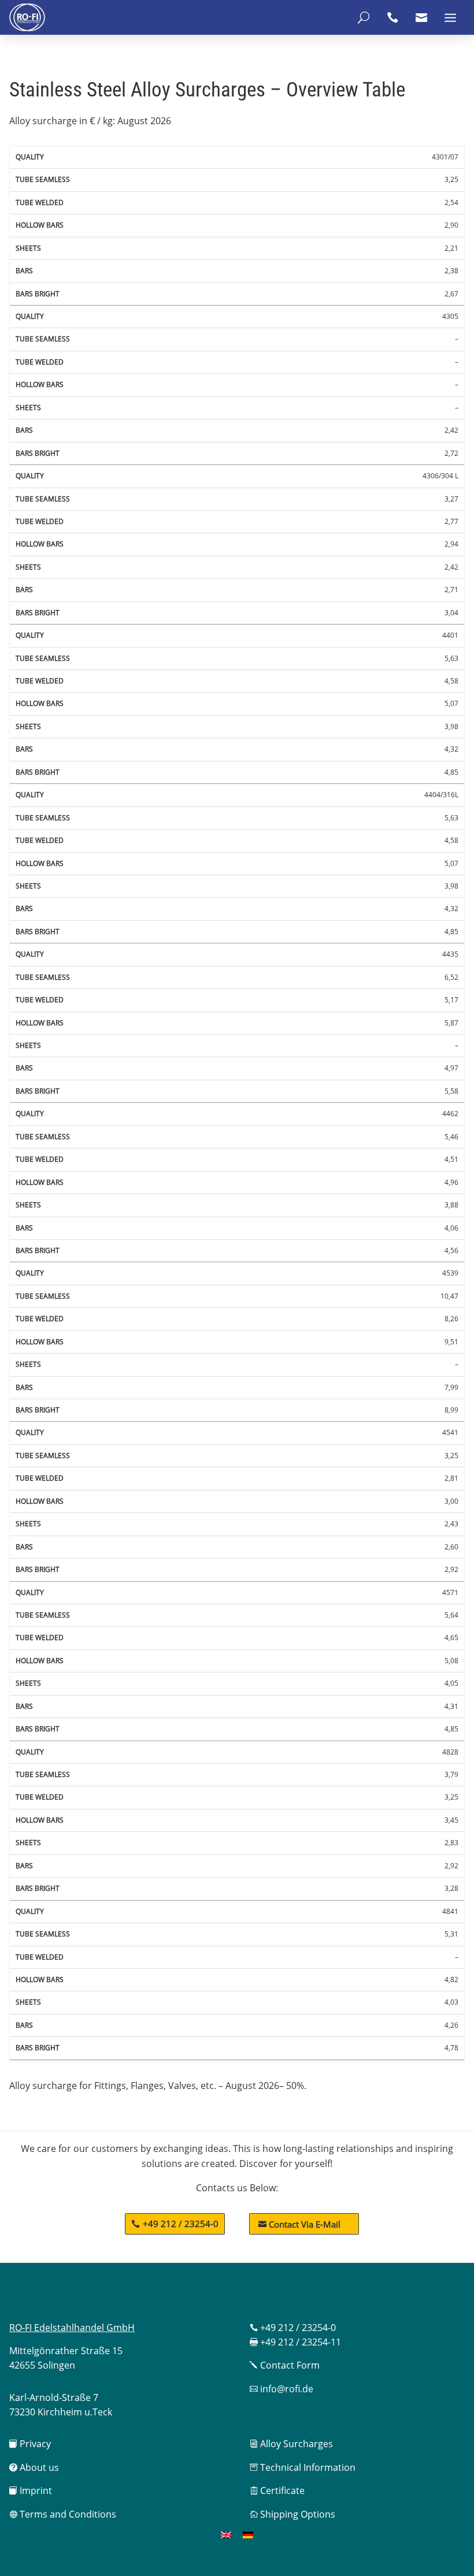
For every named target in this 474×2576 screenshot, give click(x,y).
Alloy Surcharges (291, 2444)
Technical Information (303, 2467)
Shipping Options (292, 2514)
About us (34, 2467)
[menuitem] (226, 2535)
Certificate (277, 2490)
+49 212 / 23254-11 (295, 2342)
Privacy (30, 2444)
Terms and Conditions (63, 2514)
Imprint (31, 2490)
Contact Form (285, 2365)
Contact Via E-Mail (299, 2224)
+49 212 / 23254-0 (181, 2224)
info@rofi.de (282, 2389)
